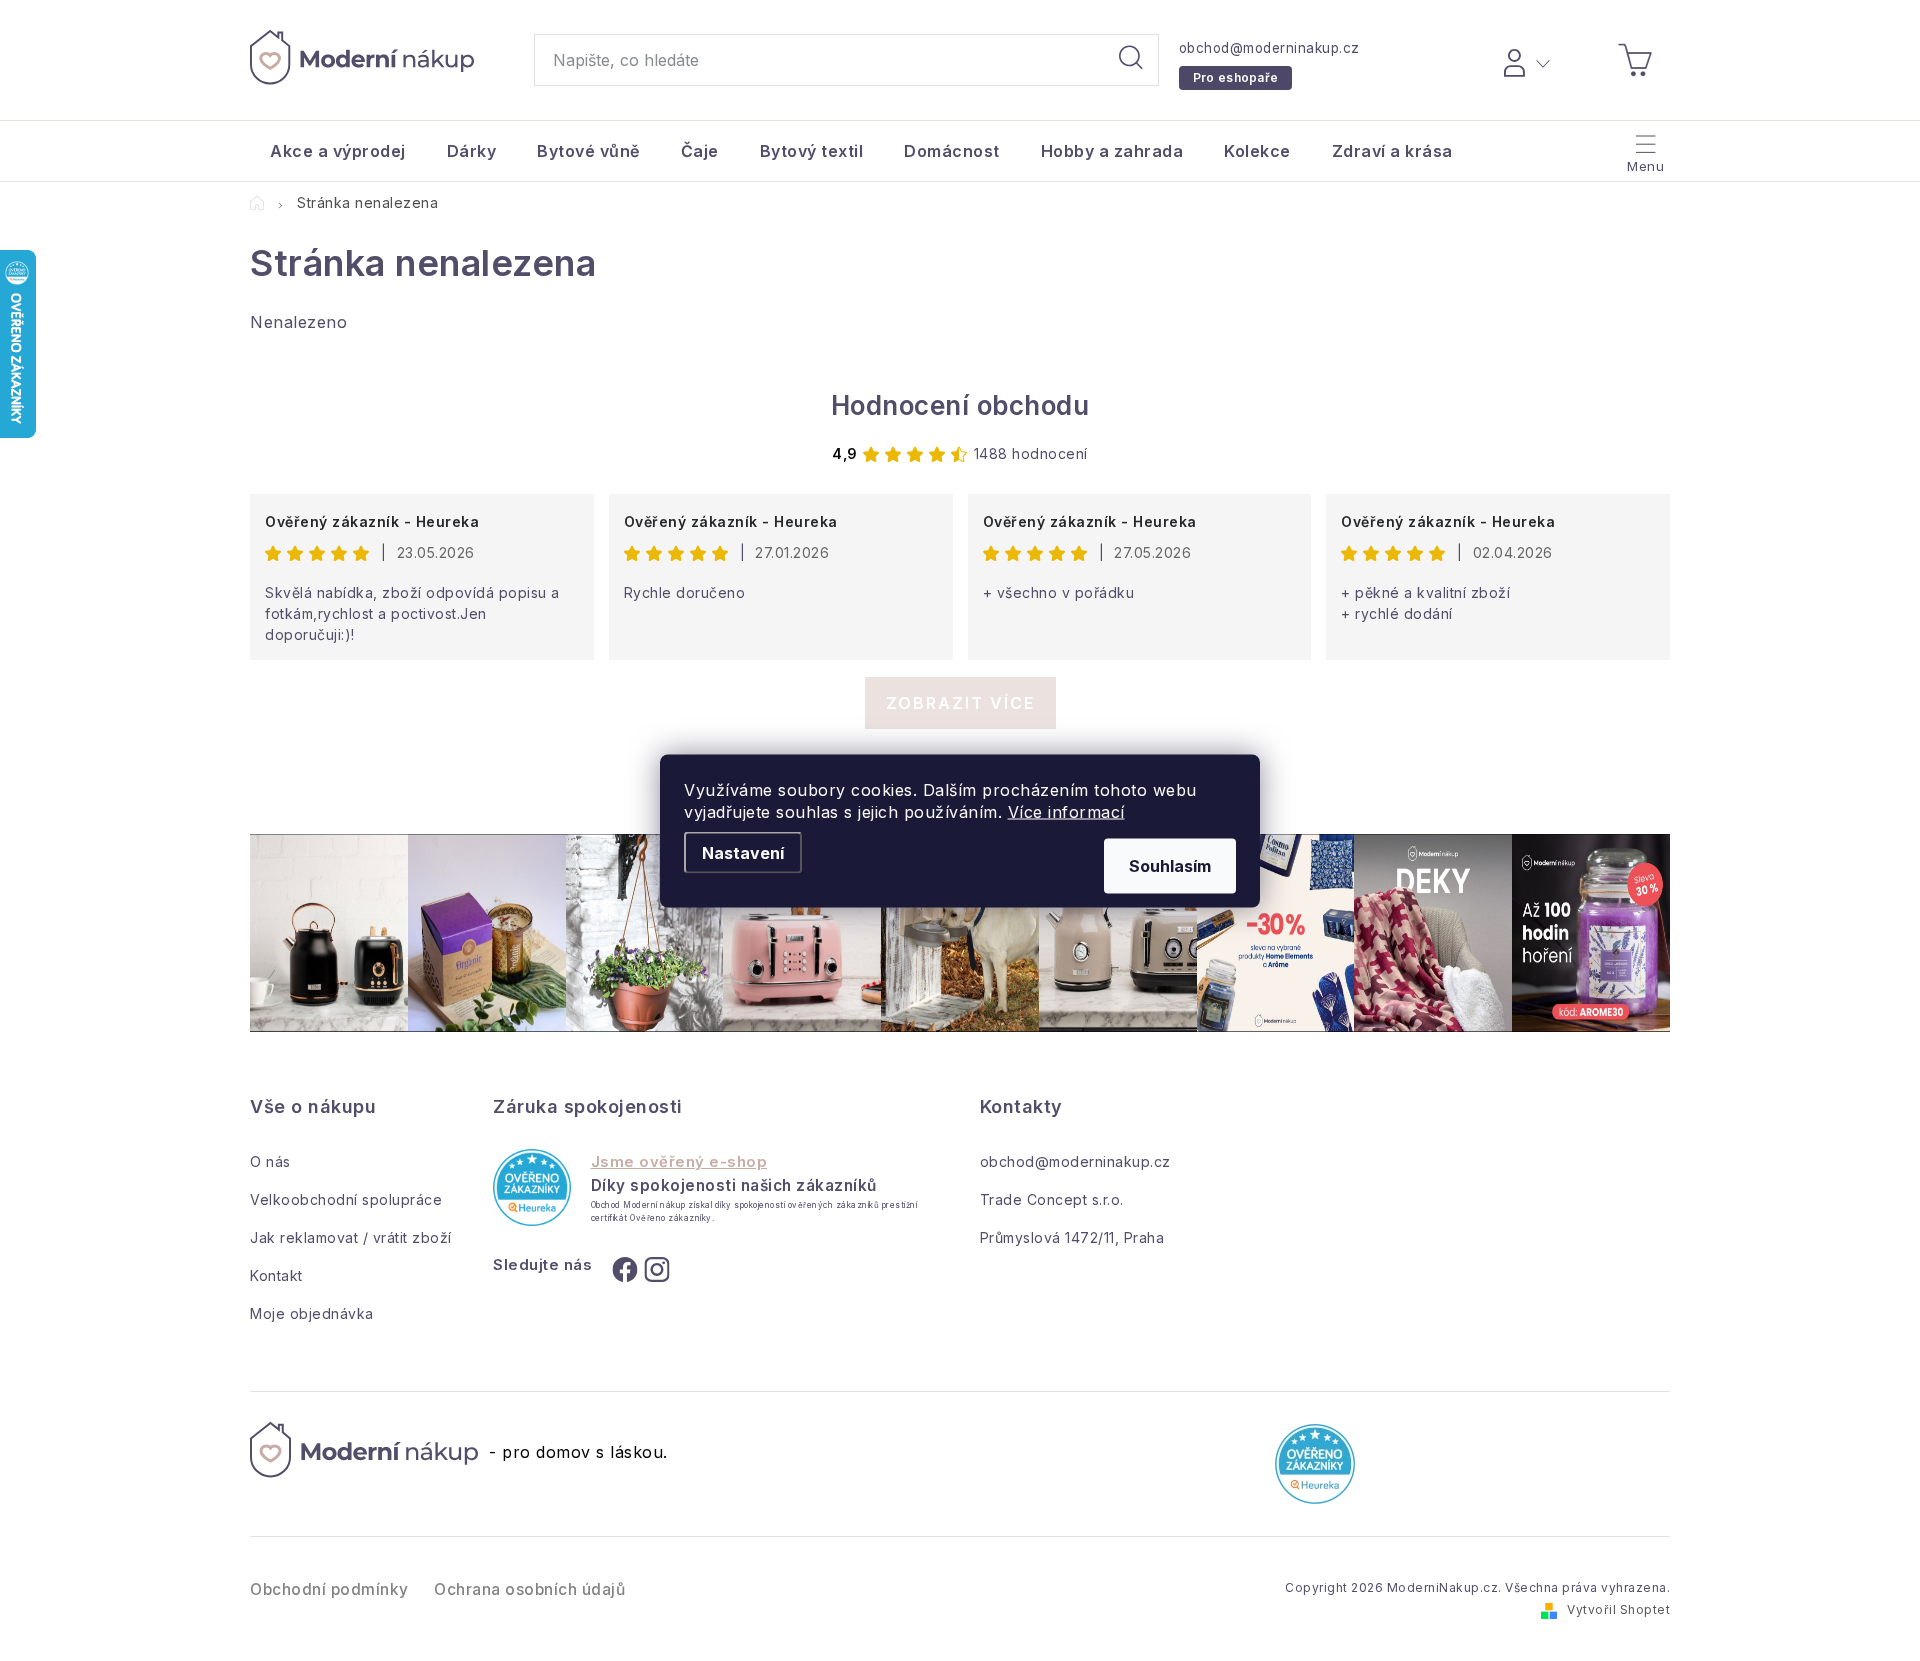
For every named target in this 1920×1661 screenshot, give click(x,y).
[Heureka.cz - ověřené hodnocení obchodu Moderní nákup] (531, 1187)
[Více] (1643, 146)
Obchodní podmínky (329, 1589)
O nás (270, 1161)
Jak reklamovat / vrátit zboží (351, 1237)
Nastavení (743, 852)
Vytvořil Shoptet (1618, 1609)
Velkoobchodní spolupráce (346, 1199)
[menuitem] (338, 151)
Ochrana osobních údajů (529, 1589)
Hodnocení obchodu (960, 405)
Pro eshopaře (1236, 77)
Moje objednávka (312, 1313)
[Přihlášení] (1523, 60)
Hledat (1131, 60)
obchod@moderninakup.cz (1269, 48)
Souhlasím (1170, 865)
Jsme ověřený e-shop (679, 1162)
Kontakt (276, 1275)
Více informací (1066, 811)
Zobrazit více (960, 703)
